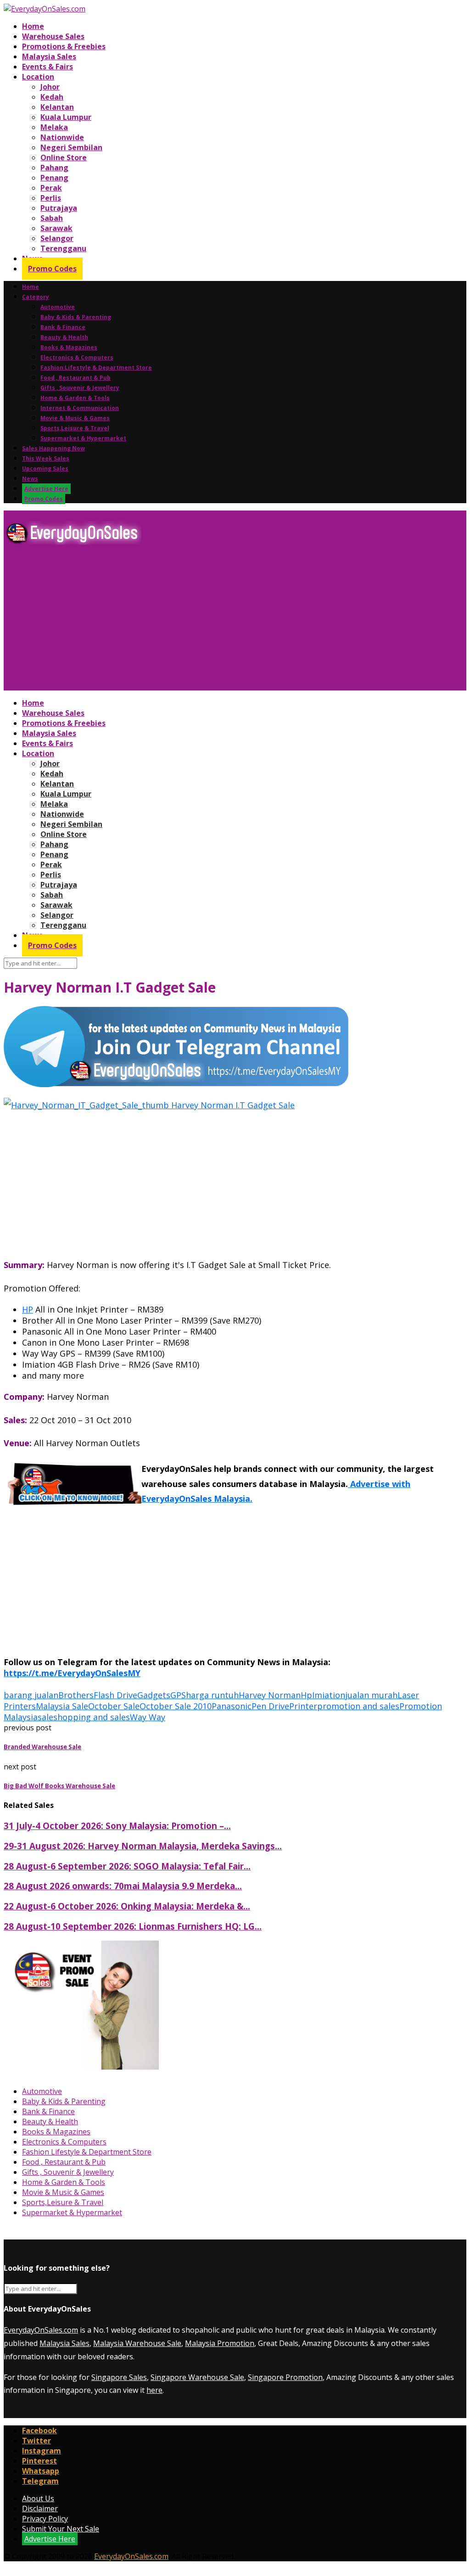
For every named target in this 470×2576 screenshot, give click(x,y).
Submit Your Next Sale (61, 2529)
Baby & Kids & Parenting (76, 317)
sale (45, 1717)
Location (38, 77)
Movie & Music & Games (75, 418)
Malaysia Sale (62, 1706)
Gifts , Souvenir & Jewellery (80, 388)
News (30, 479)
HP (28, 1309)
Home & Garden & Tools (75, 398)
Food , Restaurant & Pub (76, 378)
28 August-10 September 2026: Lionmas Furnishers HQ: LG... (133, 1926)
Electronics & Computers (77, 357)
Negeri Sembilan (71, 147)
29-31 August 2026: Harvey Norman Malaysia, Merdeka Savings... (143, 1846)
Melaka (54, 127)
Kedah (52, 97)
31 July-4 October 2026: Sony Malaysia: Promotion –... (117, 1826)
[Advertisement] (235, 621)
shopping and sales (92, 1717)
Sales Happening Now (53, 448)
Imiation (329, 1695)
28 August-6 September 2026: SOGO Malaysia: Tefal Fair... (127, 1866)
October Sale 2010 (176, 1706)
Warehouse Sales (53, 36)
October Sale (114, 1706)
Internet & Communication (80, 408)
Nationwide (62, 137)
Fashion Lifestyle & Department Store (96, 368)
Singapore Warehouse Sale (197, 2377)
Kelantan (57, 107)
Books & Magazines (69, 347)
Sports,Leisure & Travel (75, 428)
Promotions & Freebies (64, 46)
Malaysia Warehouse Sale (137, 2343)
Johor (50, 87)
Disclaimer (40, 2509)
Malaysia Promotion (220, 2343)
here (154, 2390)
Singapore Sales (119, 2377)
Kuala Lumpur (66, 117)
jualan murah (371, 1695)
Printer (303, 1706)
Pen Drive (270, 1706)
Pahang (54, 168)
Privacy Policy (45, 2519)
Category (36, 297)
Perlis (51, 198)
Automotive (58, 307)
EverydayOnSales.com (41, 2330)
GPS (178, 1695)
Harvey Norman (270, 1695)
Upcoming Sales (45, 469)
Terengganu (63, 248)
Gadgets (154, 1695)
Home (33, 26)
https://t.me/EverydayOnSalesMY (72, 1673)
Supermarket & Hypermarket (83, 438)
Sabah (52, 218)
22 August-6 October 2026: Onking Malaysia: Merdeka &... (127, 1906)
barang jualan (31, 1695)
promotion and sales (358, 1706)
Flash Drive (115, 1695)
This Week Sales (46, 458)
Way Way (148, 1717)
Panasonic (232, 1706)
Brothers (76, 1695)
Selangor (57, 238)
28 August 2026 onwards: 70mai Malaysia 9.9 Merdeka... (123, 1886)
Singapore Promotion (285, 2377)
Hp (306, 1695)
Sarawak (56, 228)
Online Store (64, 157)
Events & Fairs (48, 67)
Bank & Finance (63, 327)
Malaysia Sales (49, 56)
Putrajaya (59, 208)
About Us (38, 2498)
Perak (51, 188)
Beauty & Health (64, 337)
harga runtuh (212, 1695)
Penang (54, 178)
